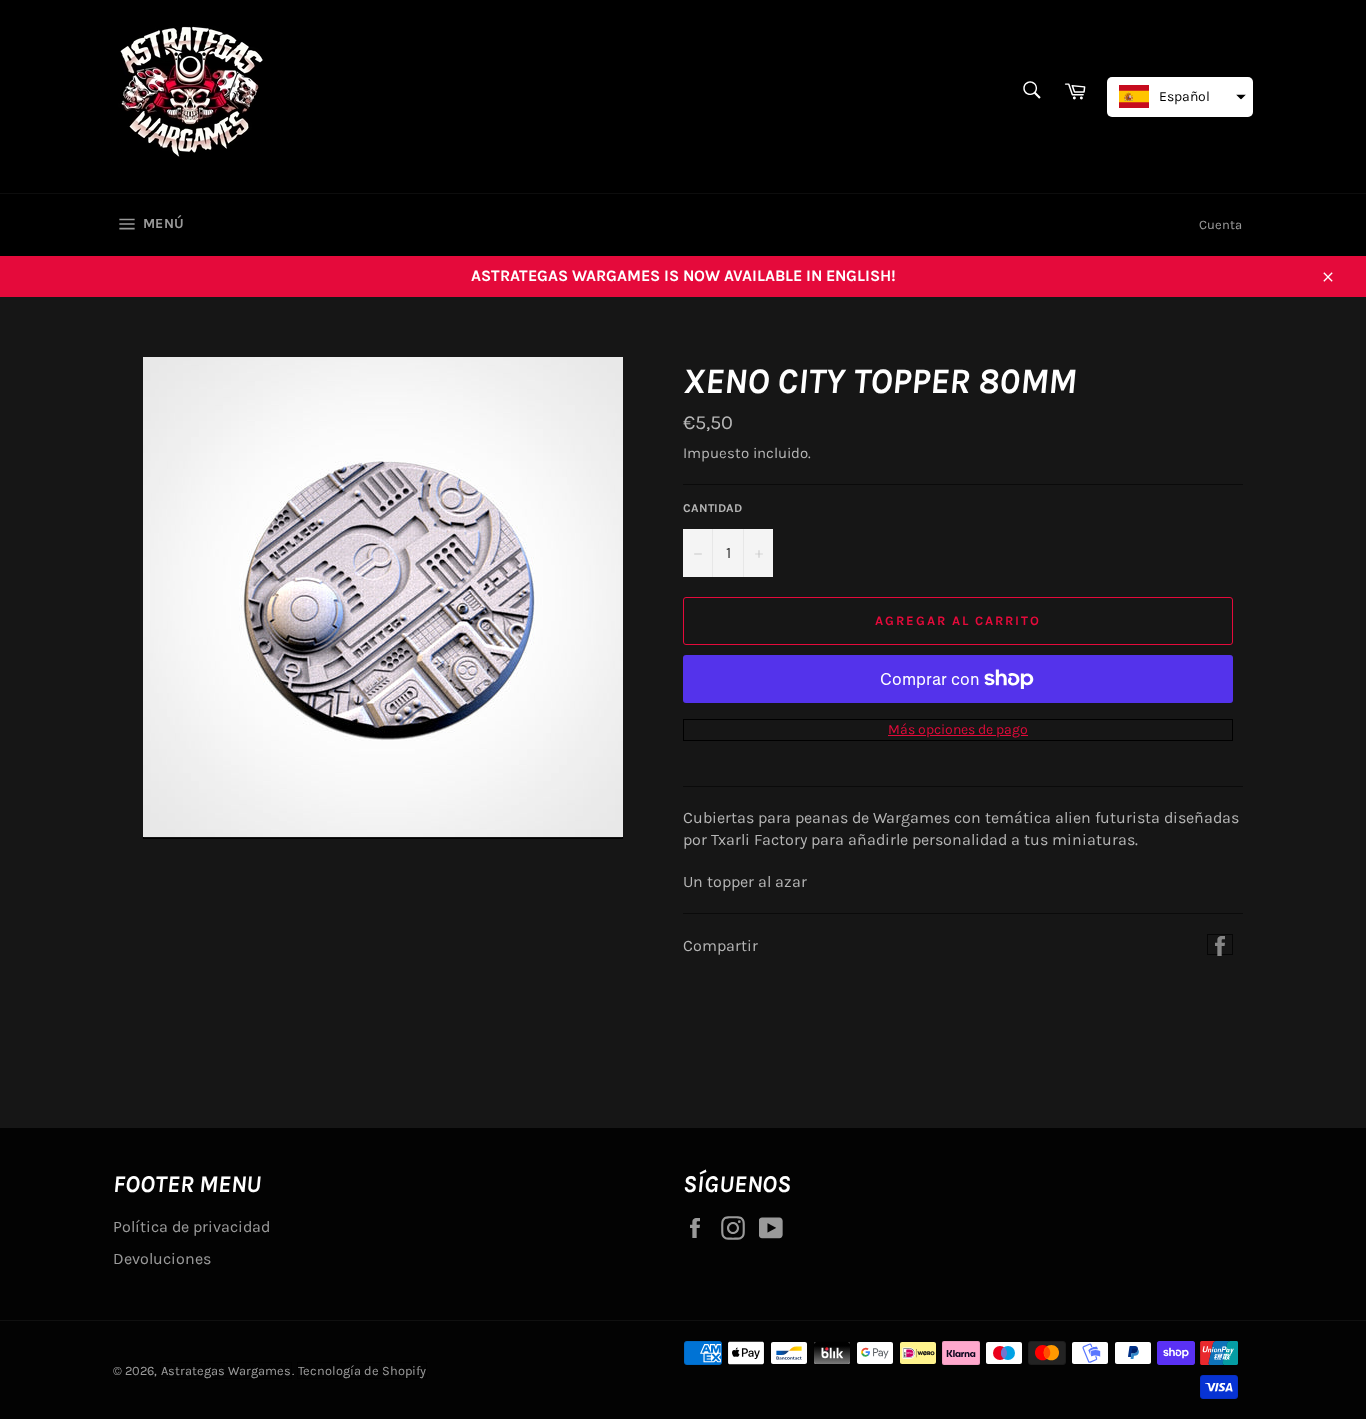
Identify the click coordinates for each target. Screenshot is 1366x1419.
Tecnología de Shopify (362, 1370)
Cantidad (712, 508)
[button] (1180, 97)
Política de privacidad (191, 1226)
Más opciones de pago (958, 729)
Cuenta (1220, 224)
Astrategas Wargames (226, 1370)
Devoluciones (162, 1258)
